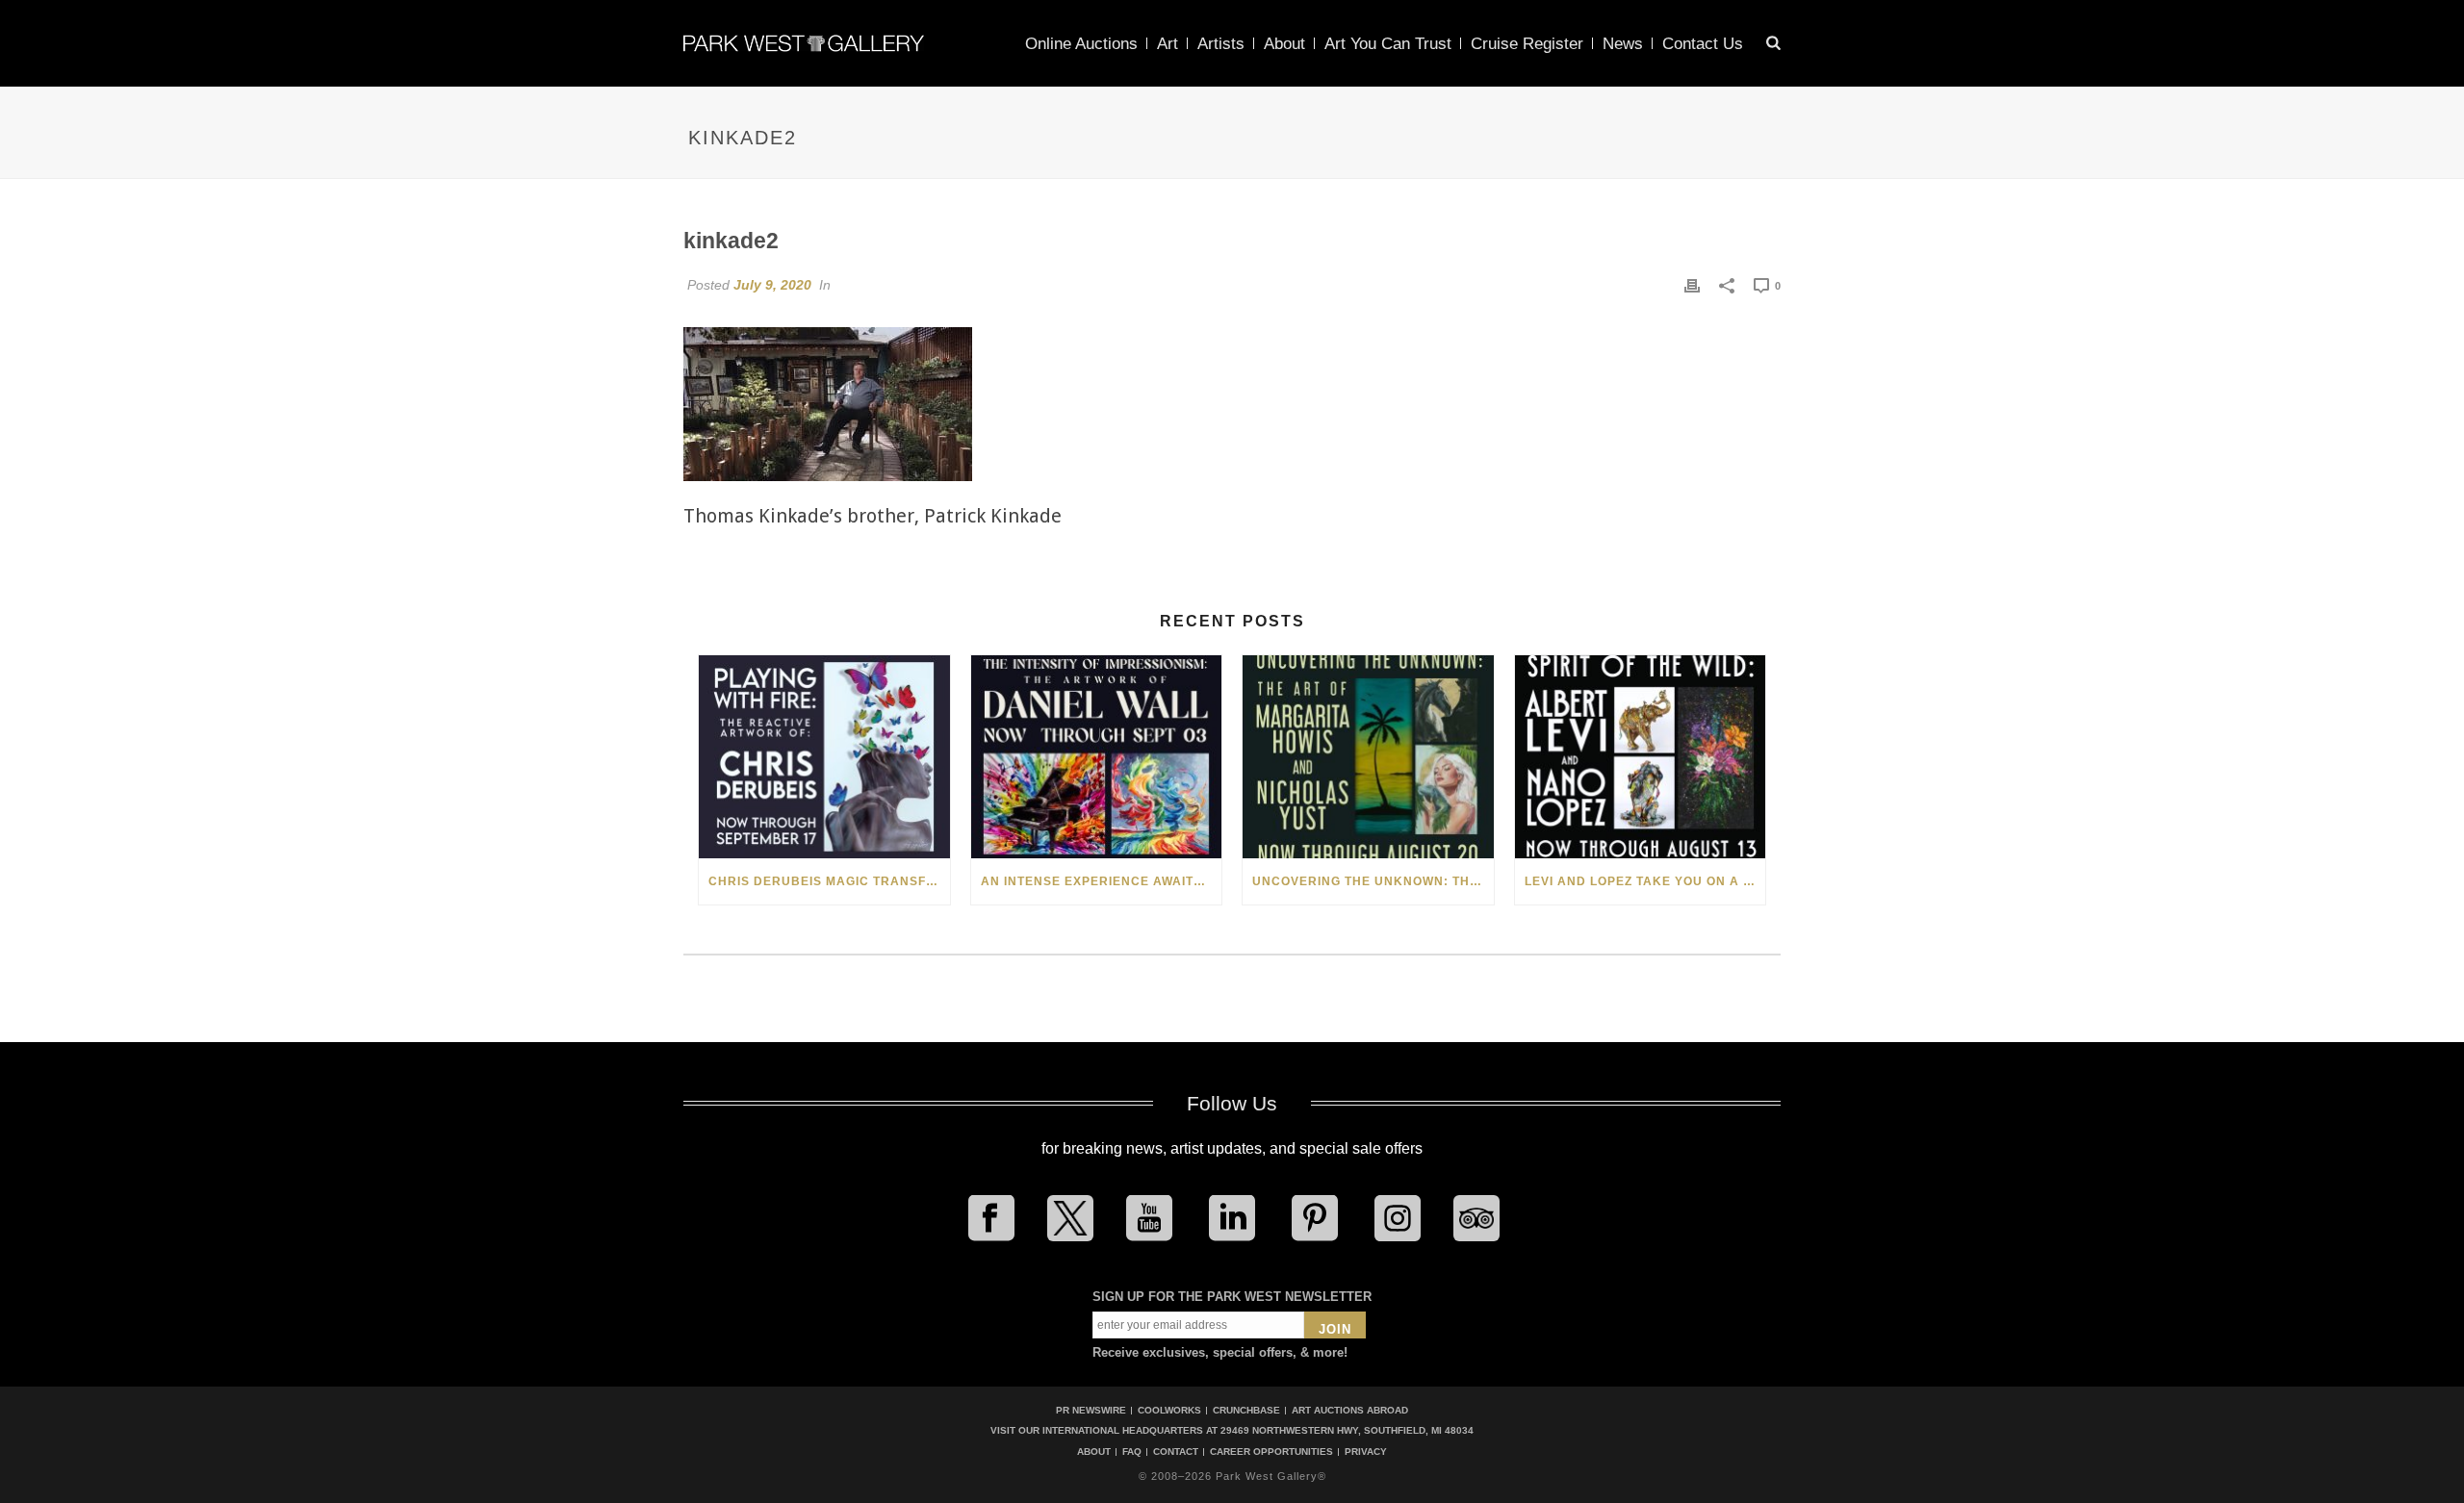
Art (1168, 44)
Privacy (1366, 1452)
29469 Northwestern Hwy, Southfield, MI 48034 (1347, 1430)
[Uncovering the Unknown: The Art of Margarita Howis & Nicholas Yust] (1368, 757)
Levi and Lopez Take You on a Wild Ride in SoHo (1645, 881)
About (1284, 44)
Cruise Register (1527, 44)
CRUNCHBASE (1246, 1410)
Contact (1176, 1452)
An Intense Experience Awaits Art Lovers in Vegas (1102, 881)
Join (1335, 1329)
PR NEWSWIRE (1091, 1410)
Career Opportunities (1271, 1452)
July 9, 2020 (772, 285)
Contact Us (1703, 44)
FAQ (1132, 1452)
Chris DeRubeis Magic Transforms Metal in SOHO (829, 881)
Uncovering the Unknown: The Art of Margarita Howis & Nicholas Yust (1373, 881)
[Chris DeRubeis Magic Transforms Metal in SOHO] (824, 757)
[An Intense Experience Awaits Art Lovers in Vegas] (1097, 757)
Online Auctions (1081, 44)
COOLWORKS (1169, 1410)
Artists (1221, 44)
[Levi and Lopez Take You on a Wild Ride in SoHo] (1641, 757)
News (1623, 44)
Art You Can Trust (1388, 44)
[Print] (1692, 285)
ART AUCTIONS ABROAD (1350, 1410)
